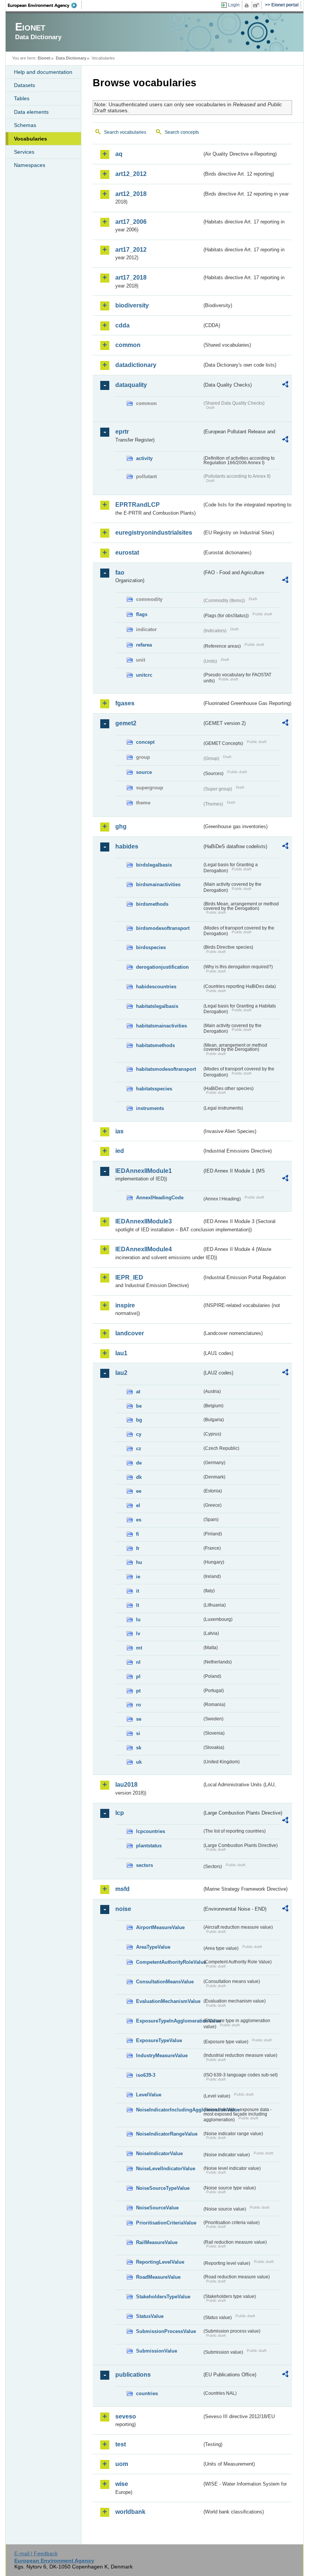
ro (138, 1705)
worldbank (130, 2512)
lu (138, 1620)
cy (139, 1434)
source (144, 772)
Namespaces (30, 165)
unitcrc (144, 675)
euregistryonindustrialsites (154, 533)
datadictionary (136, 365)
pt (138, 1691)
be (139, 1406)
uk (139, 1762)
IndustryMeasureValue (162, 2055)
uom (122, 2464)
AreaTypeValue (153, 1947)
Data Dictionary (71, 58)
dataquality (131, 385)
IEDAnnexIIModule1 (144, 1171)
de (139, 1463)
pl (138, 1676)
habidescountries (156, 987)
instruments (150, 1108)
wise (122, 2484)
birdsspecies (151, 947)
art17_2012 (131, 250)
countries (147, 2393)
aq (119, 154)
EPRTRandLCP (138, 505)
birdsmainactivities (158, 884)
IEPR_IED (129, 1277)
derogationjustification (162, 967)
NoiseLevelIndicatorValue (166, 2169)
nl (138, 1662)
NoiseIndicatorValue (159, 2153)
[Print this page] (248, 5)
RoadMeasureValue (158, 2277)
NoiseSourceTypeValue (163, 2188)
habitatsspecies (154, 1089)
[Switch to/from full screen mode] (258, 5)
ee (139, 1491)
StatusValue (150, 2316)
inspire (125, 1305)
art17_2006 (131, 222)
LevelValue (149, 2095)
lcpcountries (151, 1831)
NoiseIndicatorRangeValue (167, 2134)
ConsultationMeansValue (165, 1982)
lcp (120, 1813)
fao (120, 573)
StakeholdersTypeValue (163, 2297)
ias (119, 1131)
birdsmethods (152, 904)
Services (24, 152)
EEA (45, 5)
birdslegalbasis (154, 865)
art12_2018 (131, 194)
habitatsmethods (155, 1045)
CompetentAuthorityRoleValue (169, 1962)
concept (145, 742)
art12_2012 (131, 174)
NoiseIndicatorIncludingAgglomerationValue (169, 2110)
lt (138, 1605)
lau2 (121, 1373)
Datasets (24, 85)
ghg (121, 826)
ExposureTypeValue (159, 2040)
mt (139, 1648)
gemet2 (126, 723)
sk (139, 1748)
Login (234, 5)
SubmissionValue (157, 2351)
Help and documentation (43, 72)
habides (127, 846)
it (138, 1591)
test (121, 2444)
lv (138, 1634)
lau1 (121, 1353)
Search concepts (182, 132)
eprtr (122, 432)
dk (139, 1477)
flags (142, 614)
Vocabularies (31, 139)
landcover (130, 1333)
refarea (144, 645)
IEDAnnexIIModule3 (144, 1221)
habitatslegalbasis (157, 1006)
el (138, 1505)
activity (144, 458)
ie (138, 1577)
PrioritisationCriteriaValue (166, 2223)
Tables (22, 98)
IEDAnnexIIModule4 (144, 1249)
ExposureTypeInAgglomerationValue (169, 2021)
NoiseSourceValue (157, 2208)
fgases (125, 703)
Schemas (25, 125)
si (138, 1733)
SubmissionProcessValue (166, 2331)
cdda (122, 325)
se (139, 1719)
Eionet (44, 58)
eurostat (127, 553)
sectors (145, 1865)
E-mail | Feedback (36, 2553)
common (128, 345)
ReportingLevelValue (160, 2262)
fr (138, 1548)
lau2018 (126, 1785)
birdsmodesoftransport (163, 928)
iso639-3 (146, 2075)
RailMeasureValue (157, 2242)
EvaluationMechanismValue (168, 2001)
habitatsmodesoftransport (166, 1069)
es (139, 1520)
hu (139, 1562)
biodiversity (132, 305)
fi (138, 1534)
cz (139, 1449)
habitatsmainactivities (161, 1026)
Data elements (31, 112)
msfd (122, 1889)
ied (120, 1151)
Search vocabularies (125, 132)
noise (123, 1909)
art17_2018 (131, 277)
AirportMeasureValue (160, 1927)
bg (139, 1420)
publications (133, 2375)
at (138, 1392)
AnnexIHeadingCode (160, 1198)
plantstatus (149, 1846)
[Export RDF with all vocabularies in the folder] (285, 385)
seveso (126, 2416)
